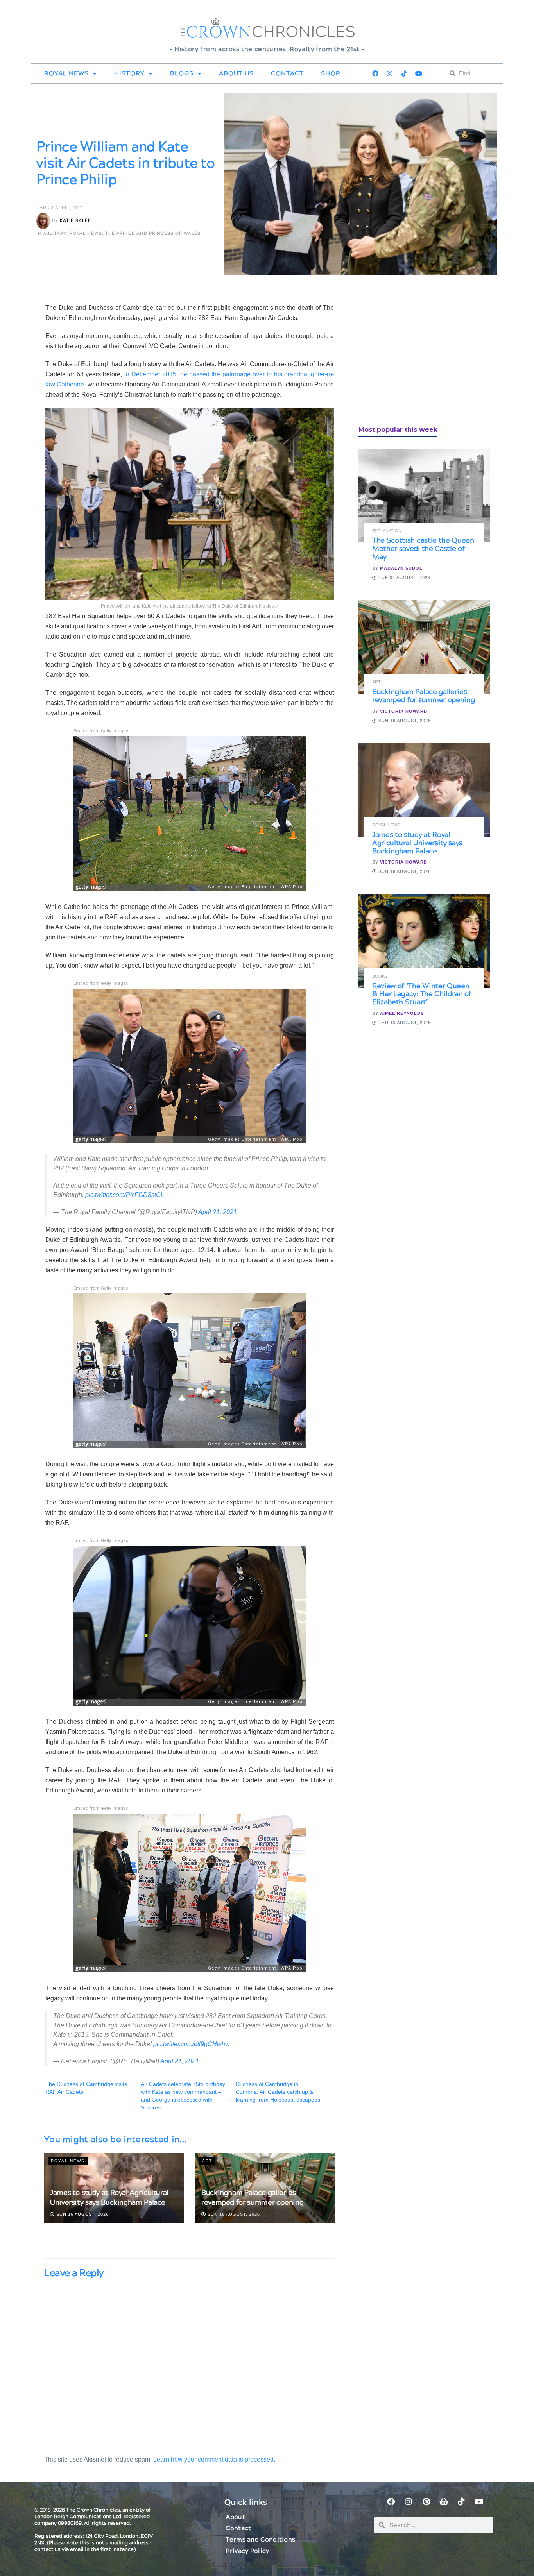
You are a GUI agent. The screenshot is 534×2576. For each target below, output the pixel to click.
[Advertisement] (417, 358)
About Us (236, 73)
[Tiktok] (404, 73)
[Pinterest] (426, 2502)
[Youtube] (419, 73)
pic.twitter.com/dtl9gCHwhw (192, 2044)
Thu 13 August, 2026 (404, 1023)
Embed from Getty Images (101, 731)
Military (55, 233)
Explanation (387, 531)
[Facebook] (375, 73)
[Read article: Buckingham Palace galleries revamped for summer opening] (424, 647)
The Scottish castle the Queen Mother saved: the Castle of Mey (423, 549)
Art (207, 2161)
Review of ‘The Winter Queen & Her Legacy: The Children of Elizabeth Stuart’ (422, 994)
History (129, 73)
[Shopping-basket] (444, 2502)
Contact (287, 73)
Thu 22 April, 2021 (60, 208)
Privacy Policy (247, 2551)
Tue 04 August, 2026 (404, 578)
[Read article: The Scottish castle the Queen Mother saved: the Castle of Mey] (424, 496)
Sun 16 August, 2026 (82, 2214)
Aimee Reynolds (402, 1013)
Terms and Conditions (260, 2540)
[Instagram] (390, 73)
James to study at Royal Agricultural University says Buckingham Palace (109, 2198)
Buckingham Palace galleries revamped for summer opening (252, 2198)
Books (380, 976)
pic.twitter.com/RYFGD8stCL (125, 1195)
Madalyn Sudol (401, 568)
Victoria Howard (404, 711)
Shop (331, 73)
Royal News (66, 73)
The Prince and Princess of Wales (153, 233)
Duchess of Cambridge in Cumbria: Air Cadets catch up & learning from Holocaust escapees (278, 2092)
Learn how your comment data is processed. (214, 2459)
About (235, 2517)
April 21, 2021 (218, 1212)
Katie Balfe (75, 221)
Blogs (182, 73)
